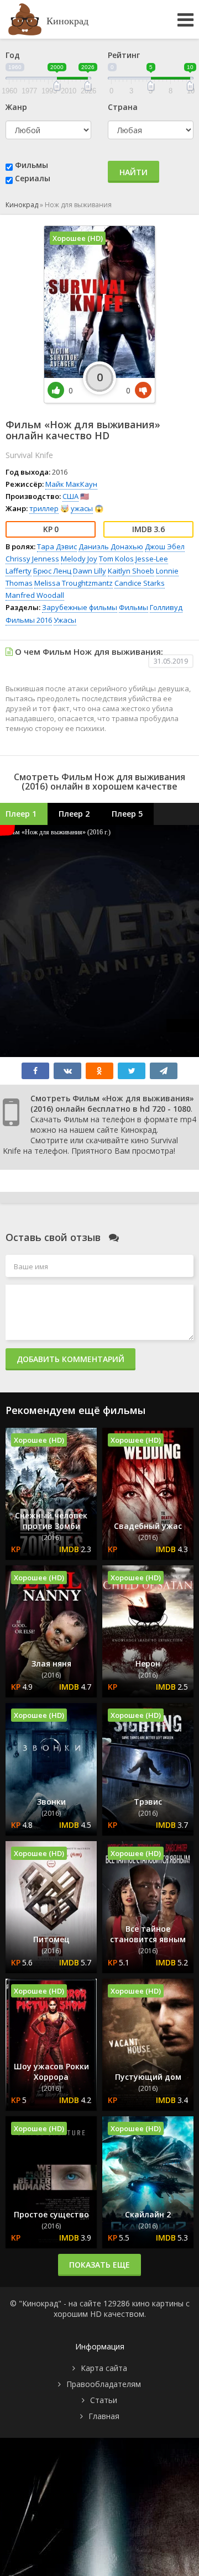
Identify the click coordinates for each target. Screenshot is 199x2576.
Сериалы (33, 178)
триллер (44, 508)
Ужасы (65, 620)
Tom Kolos (116, 559)
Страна (123, 107)
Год (13, 55)
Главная (104, 2416)
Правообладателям (104, 2384)
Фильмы (32, 165)
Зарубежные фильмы (80, 607)
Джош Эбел (165, 546)
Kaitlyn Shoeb (131, 571)
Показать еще (99, 2265)
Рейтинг (124, 55)
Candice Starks (140, 583)
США (70, 496)
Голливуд (166, 607)
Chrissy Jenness (32, 559)
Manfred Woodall (35, 595)
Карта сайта (104, 2368)
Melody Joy (79, 559)
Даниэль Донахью (111, 546)
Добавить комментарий (70, 1359)
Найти (133, 172)
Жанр (16, 107)
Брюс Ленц (52, 571)
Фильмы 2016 (29, 620)
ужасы (82, 508)
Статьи (104, 2400)
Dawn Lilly (90, 571)
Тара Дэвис (57, 546)
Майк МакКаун (71, 484)
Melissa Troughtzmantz (74, 583)
